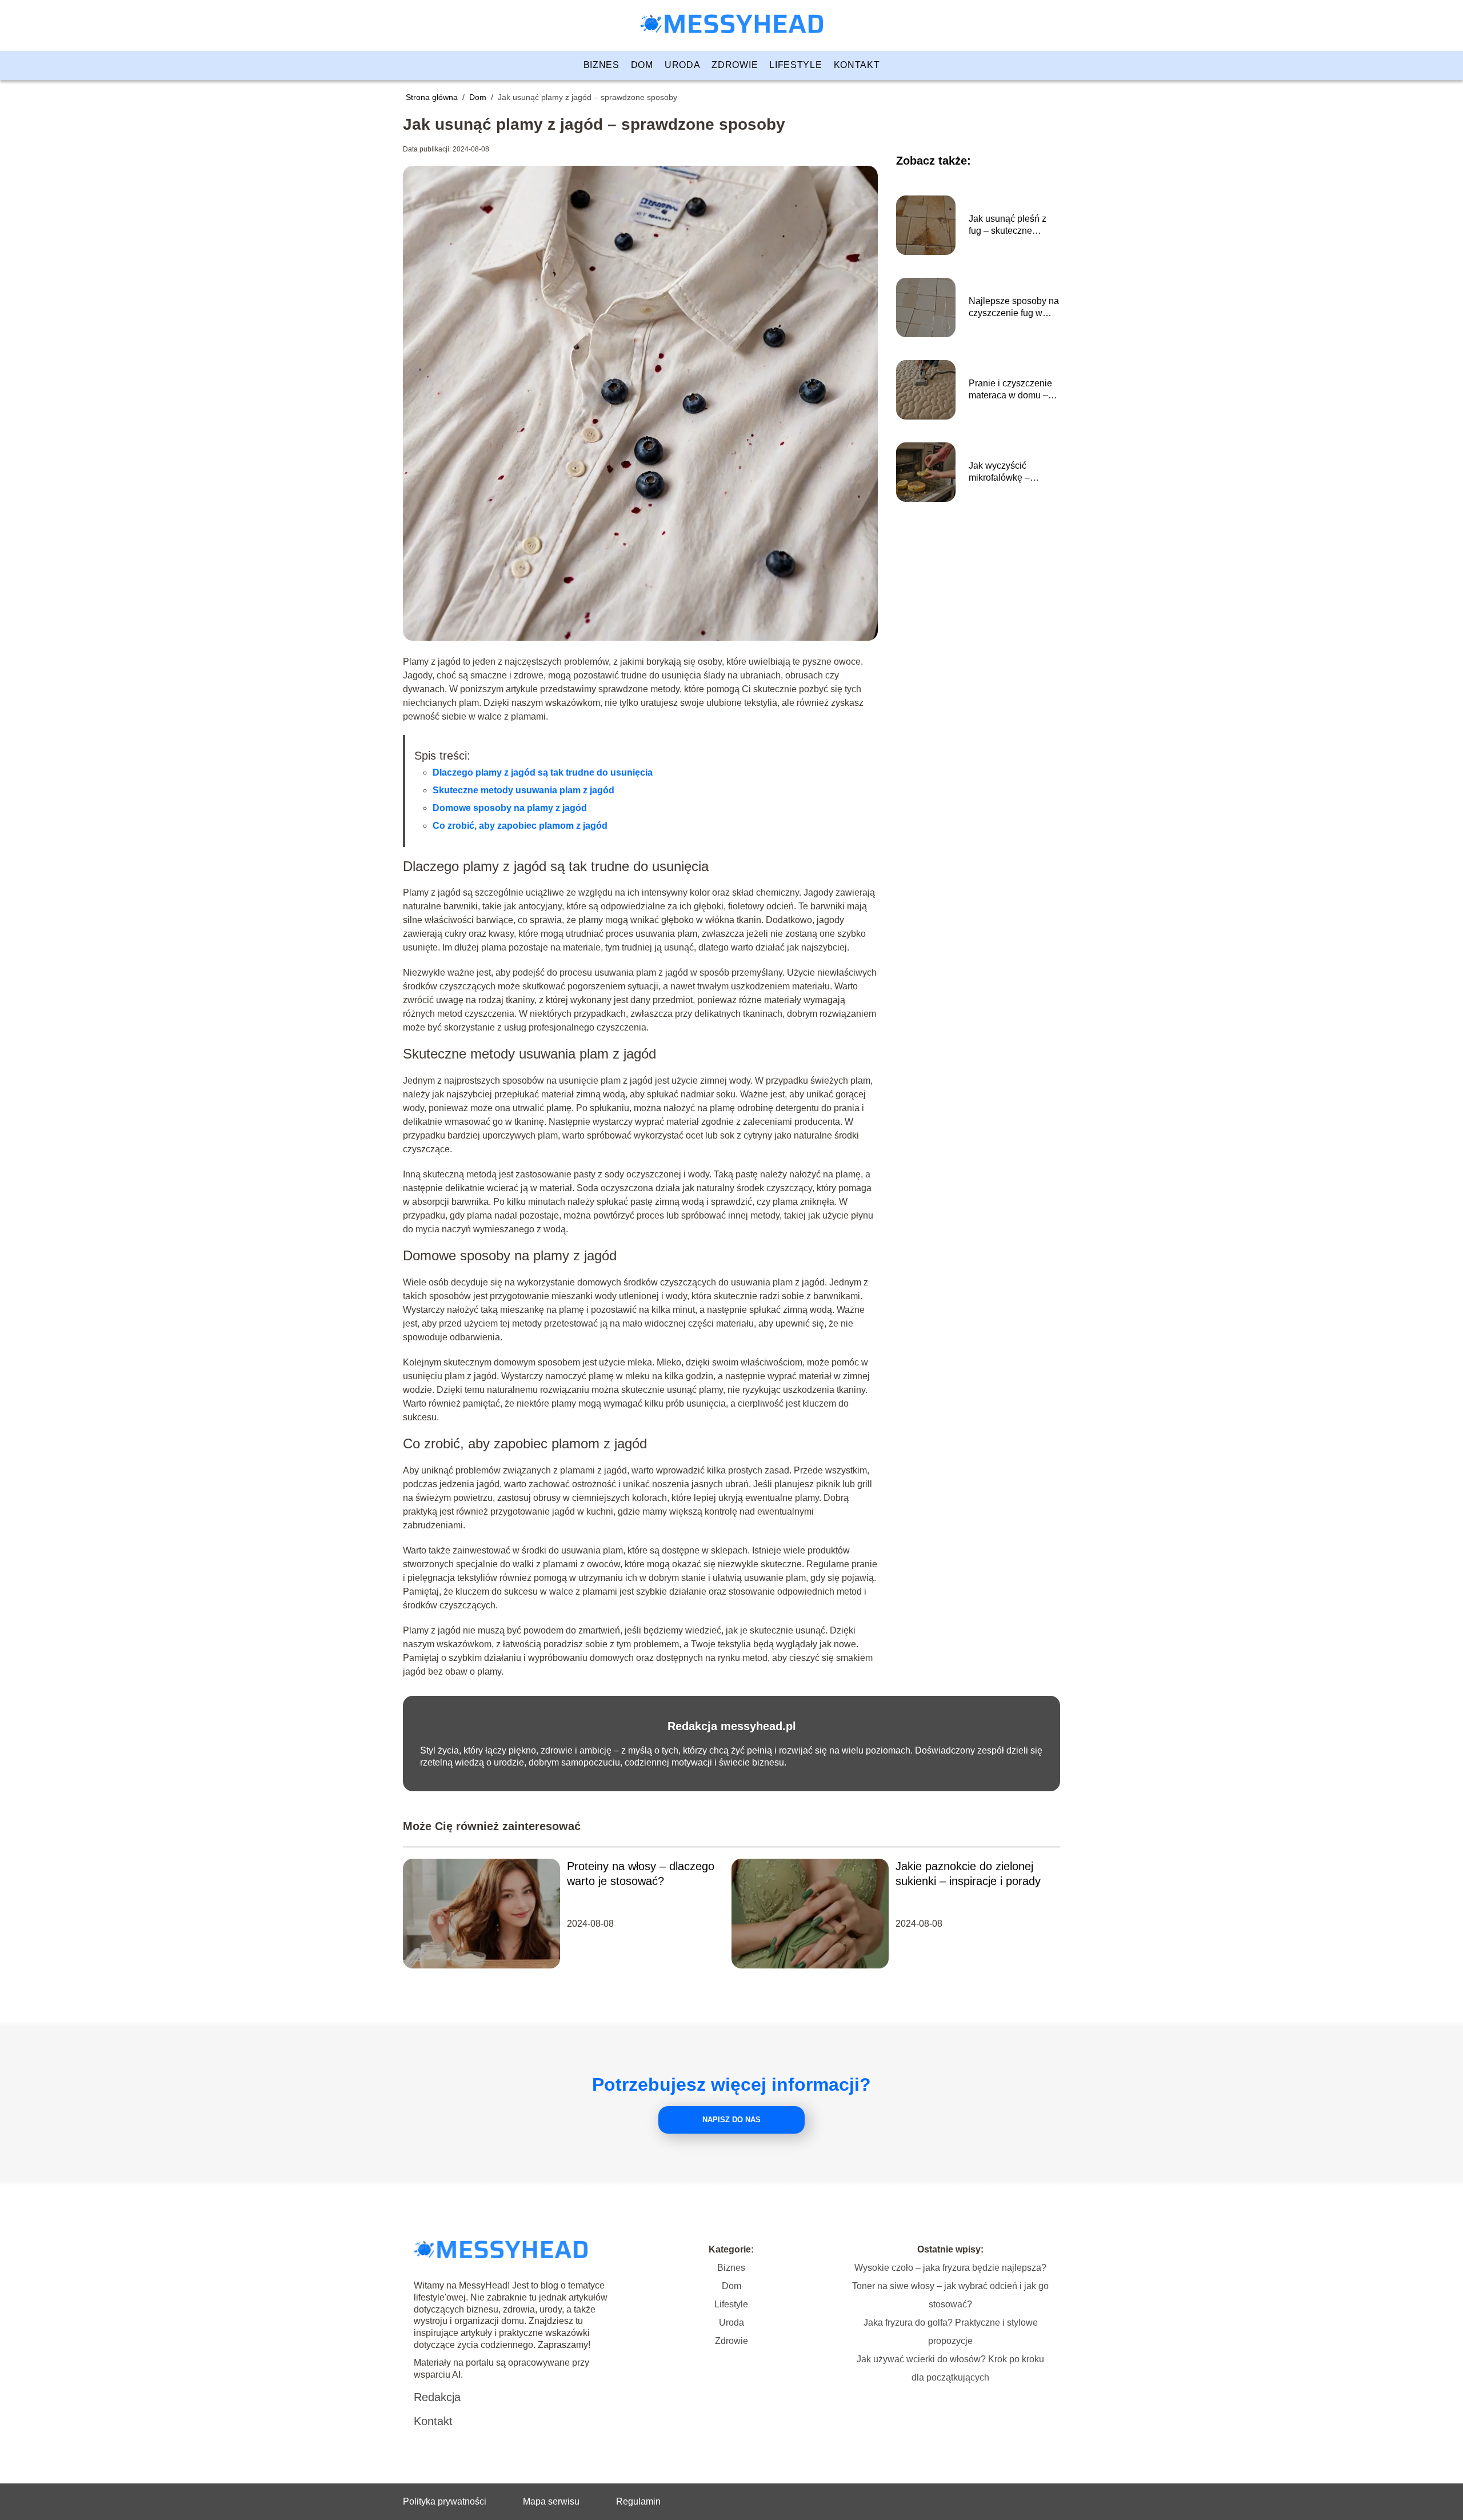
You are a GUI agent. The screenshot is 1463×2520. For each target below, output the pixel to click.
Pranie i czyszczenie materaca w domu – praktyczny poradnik (1010, 390)
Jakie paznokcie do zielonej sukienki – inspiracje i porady (968, 1874)
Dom (642, 65)
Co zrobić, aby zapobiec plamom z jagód (520, 826)
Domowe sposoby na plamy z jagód (510, 808)
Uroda (683, 65)
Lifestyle (796, 65)
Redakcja (437, 2397)
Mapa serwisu (551, 2501)
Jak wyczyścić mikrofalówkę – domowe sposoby (1004, 472)
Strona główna (433, 97)
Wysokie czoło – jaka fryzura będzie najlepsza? (950, 2268)
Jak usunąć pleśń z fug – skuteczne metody (1008, 225)
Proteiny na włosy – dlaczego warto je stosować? (641, 1874)
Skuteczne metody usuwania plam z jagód (523, 790)
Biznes (601, 65)
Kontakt (857, 65)
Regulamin (638, 2501)
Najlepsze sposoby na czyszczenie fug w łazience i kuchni (1014, 308)
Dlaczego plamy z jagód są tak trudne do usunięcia (543, 772)
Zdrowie (735, 65)
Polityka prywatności (445, 2501)
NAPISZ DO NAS (731, 2120)
